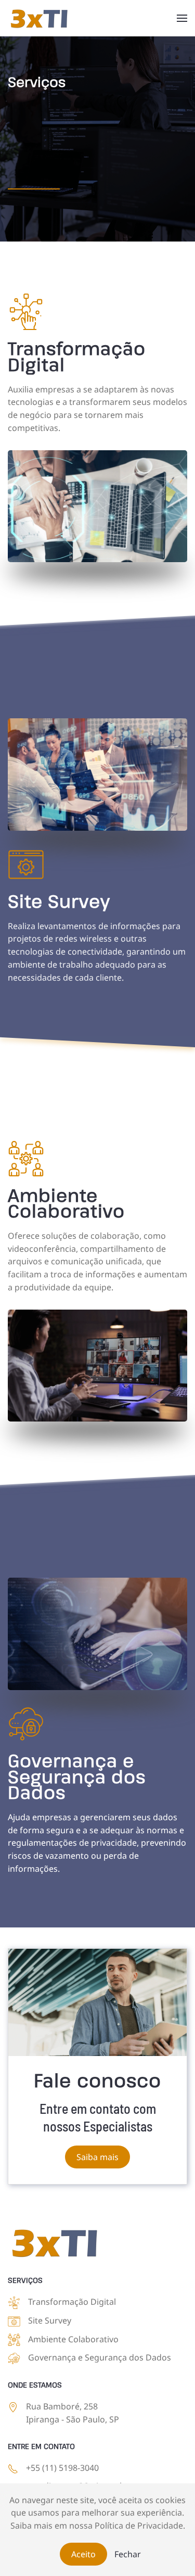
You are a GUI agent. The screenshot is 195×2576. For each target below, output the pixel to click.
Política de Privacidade (139, 2526)
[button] (182, 18)
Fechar (128, 2554)
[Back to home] (39, 18)
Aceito (83, 2554)
